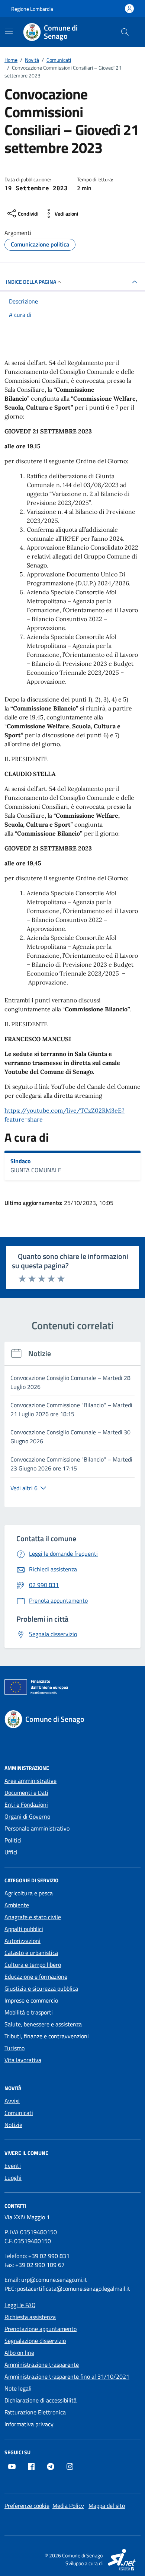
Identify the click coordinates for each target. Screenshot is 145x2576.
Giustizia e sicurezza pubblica (41, 1988)
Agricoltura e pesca (29, 1893)
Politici (13, 1840)
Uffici (11, 1852)
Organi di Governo (27, 1816)
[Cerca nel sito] (125, 32)
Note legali (18, 2388)
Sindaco (21, 1161)
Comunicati (19, 2113)
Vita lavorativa (23, 2060)
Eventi (13, 2166)
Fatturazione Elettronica (35, 2412)
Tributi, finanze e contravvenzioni (47, 2036)
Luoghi (13, 2178)
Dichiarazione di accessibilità (41, 2400)
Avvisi (12, 2101)
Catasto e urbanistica (31, 1953)
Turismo (14, 2048)
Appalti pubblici (24, 1929)
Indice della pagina (31, 282)
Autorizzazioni (22, 1941)
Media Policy (68, 2506)
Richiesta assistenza (30, 2317)
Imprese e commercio (31, 2000)
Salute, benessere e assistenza (43, 2024)
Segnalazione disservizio (35, 2341)
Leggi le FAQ (20, 2305)
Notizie (13, 2125)
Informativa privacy (29, 2424)
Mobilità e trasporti (29, 2012)
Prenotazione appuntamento (41, 2329)
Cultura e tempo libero (33, 1965)
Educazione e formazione (36, 1976)
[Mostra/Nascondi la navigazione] (9, 31)
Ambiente (17, 1905)
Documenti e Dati (26, 1793)
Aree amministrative (30, 1781)
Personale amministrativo (37, 1828)
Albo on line (19, 2353)
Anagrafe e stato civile (33, 1917)
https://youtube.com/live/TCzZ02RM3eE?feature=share (65, 1115)
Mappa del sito (107, 2506)
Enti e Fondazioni (26, 1804)
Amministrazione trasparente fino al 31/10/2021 (67, 2376)
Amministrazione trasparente (42, 2364)
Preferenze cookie (27, 2506)
